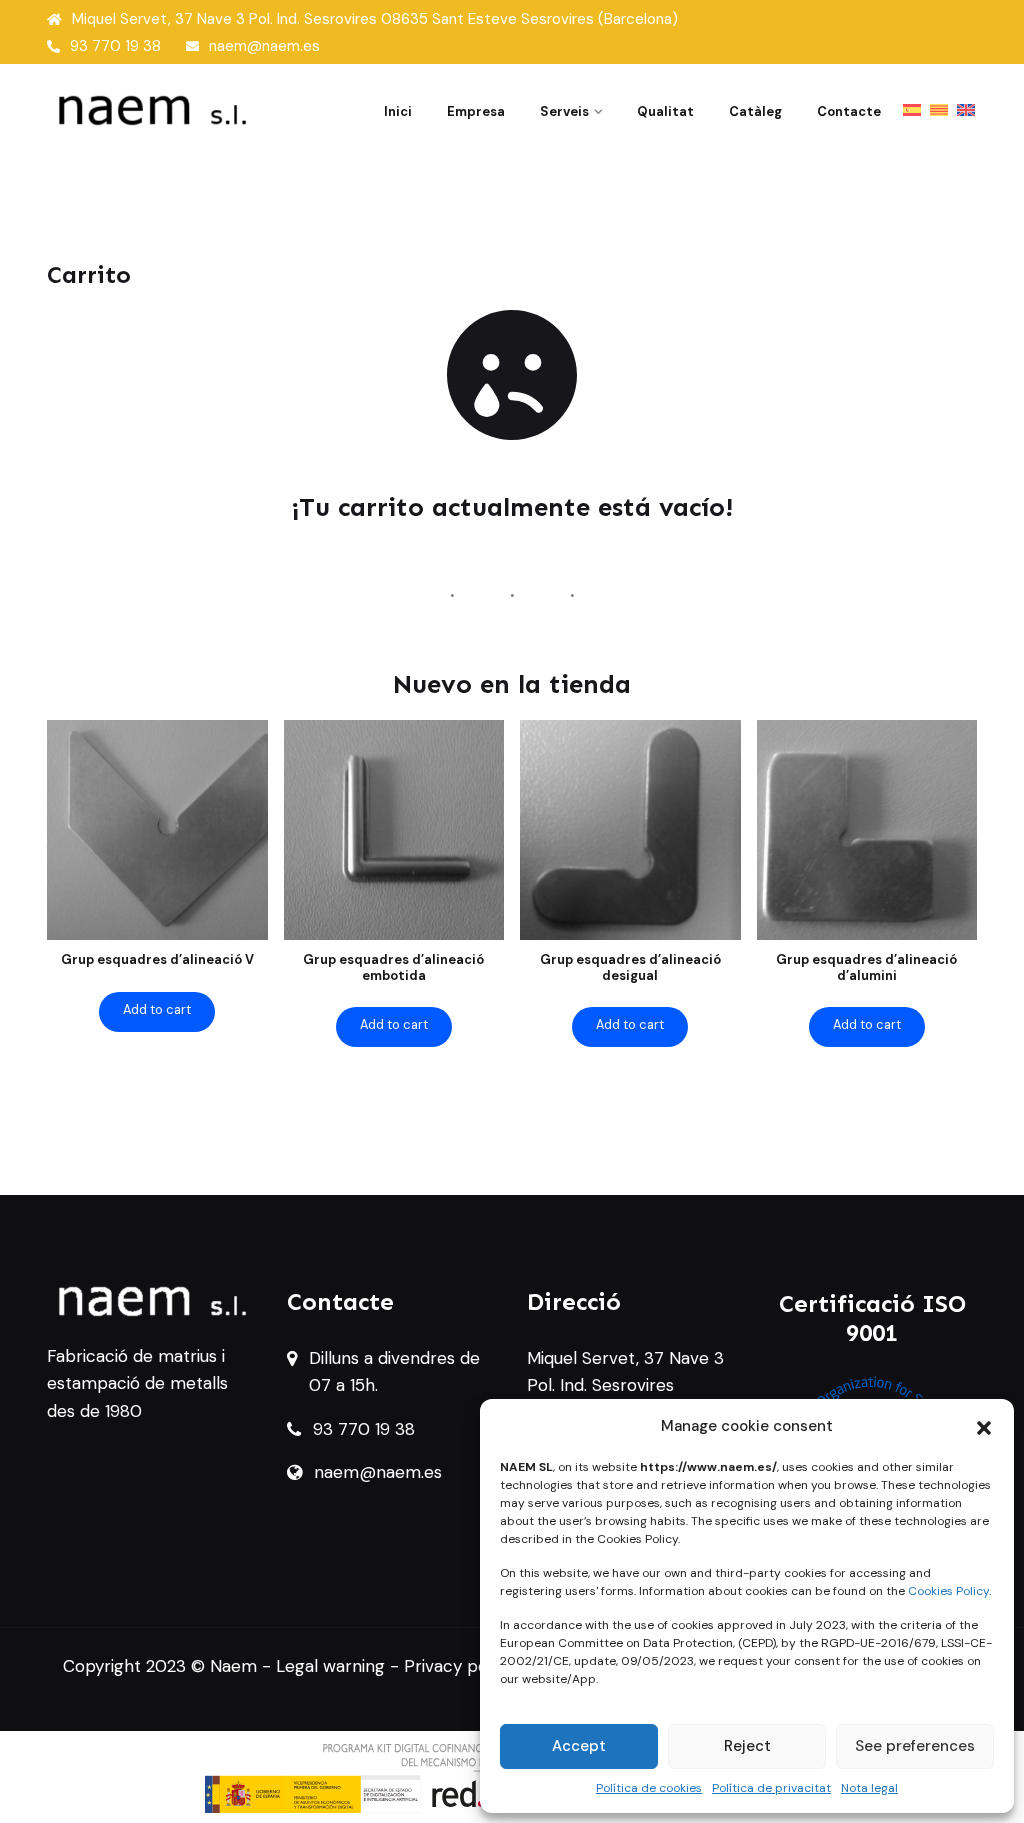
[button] (984, 1426)
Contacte (849, 111)
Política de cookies (649, 1788)
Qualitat (665, 111)
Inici (398, 111)
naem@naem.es (264, 46)
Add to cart (157, 1009)
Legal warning (330, 1666)
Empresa (476, 111)
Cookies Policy (948, 1591)
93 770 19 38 (115, 46)
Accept (579, 1746)
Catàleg (755, 111)
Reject (747, 1746)
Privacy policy (459, 1666)
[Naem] (152, 108)
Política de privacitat (771, 1788)
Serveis (564, 111)
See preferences (915, 1746)
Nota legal (869, 1788)
